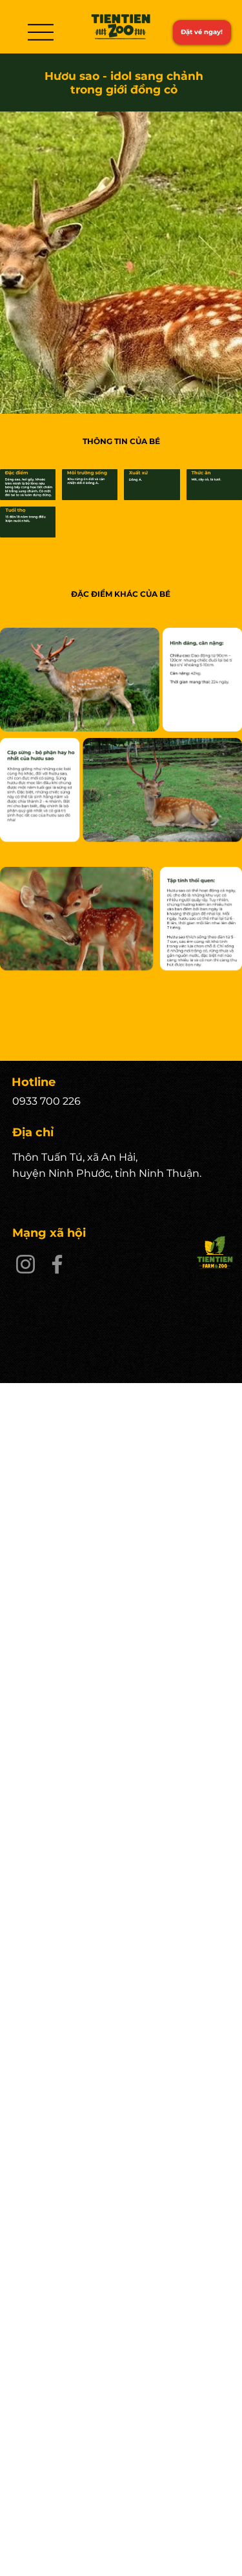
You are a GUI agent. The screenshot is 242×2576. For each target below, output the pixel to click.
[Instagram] (25, 1264)
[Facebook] (57, 1264)
